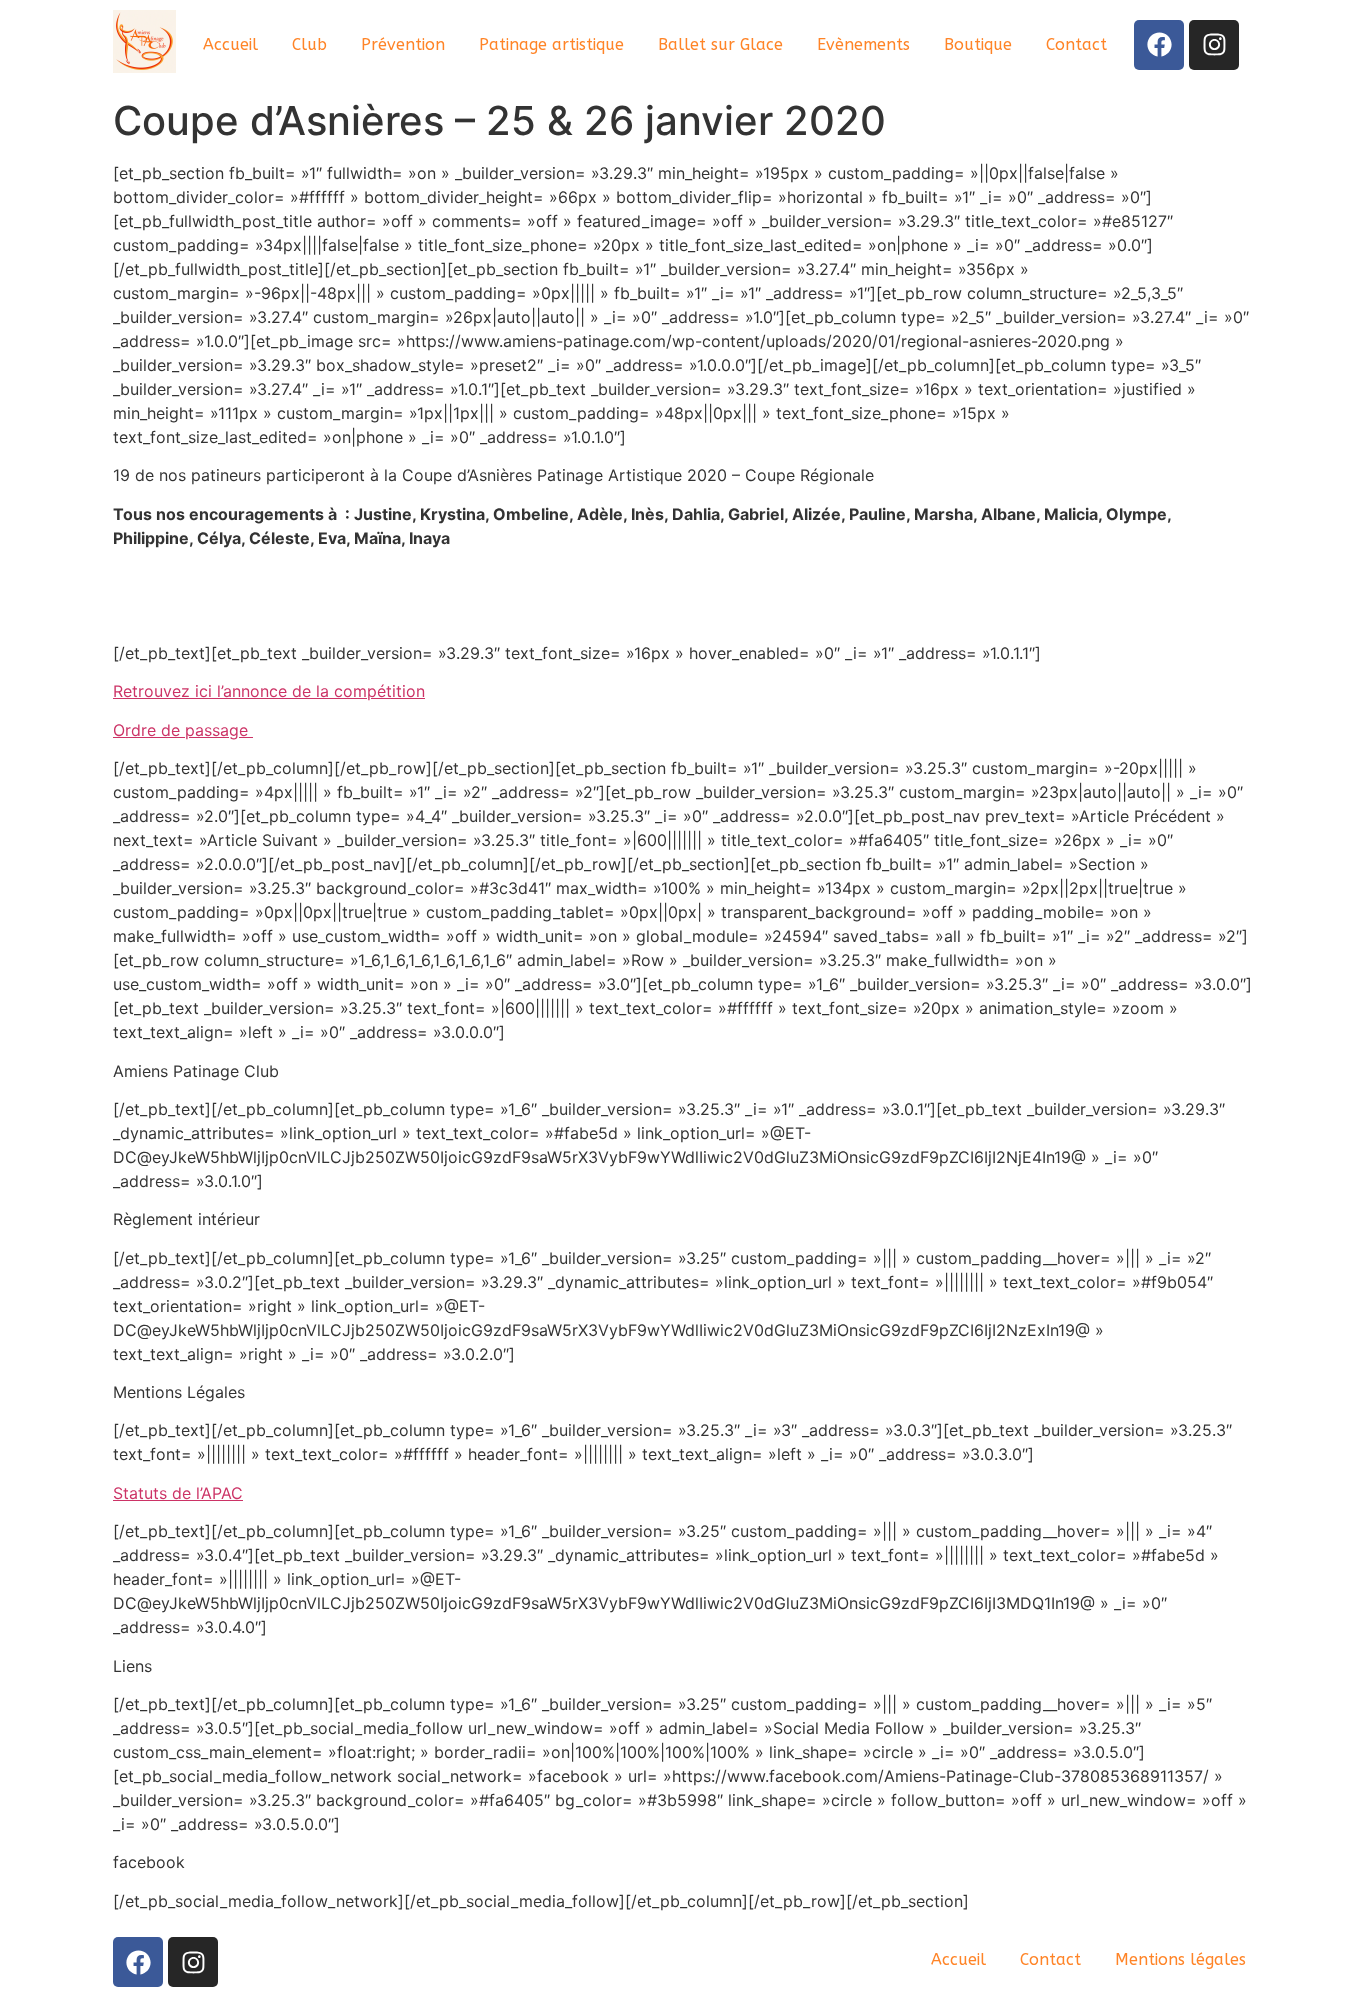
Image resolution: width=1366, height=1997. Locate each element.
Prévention (403, 44)
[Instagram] (1214, 45)
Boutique (978, 44)
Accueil (230, 44)
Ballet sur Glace (720, 44)
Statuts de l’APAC (178, 1493)
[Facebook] (1159, 45)
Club (309, 44)
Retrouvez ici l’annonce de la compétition (269, 691)
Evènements (863, 44)
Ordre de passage (183, 730)
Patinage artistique (551, 44)
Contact (1076, 44)
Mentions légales (1180, 1959)
